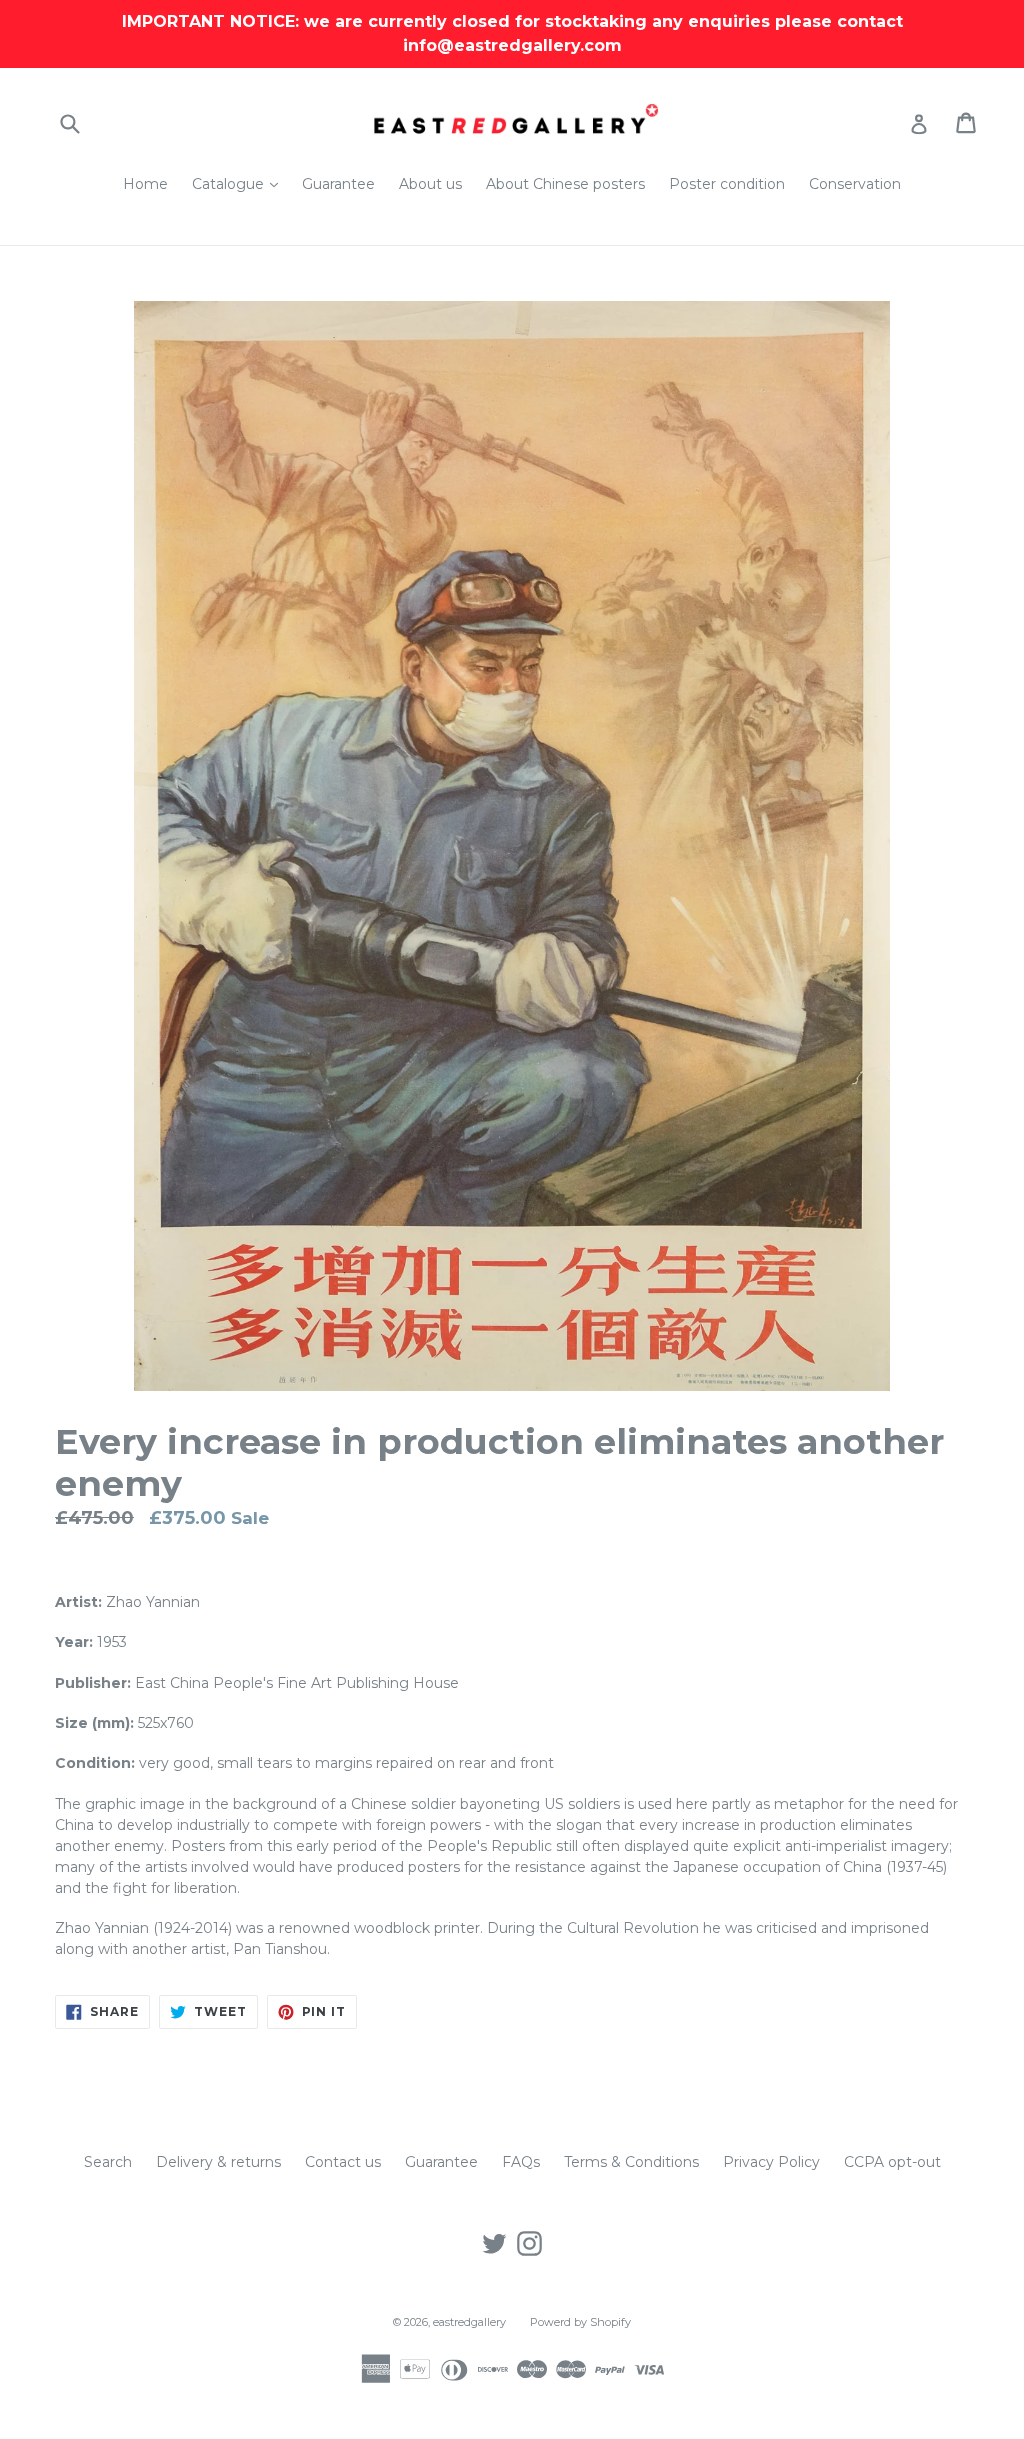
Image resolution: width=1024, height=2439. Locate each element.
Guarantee (338, 184)
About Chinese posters (565, 184)
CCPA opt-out (892, 2162)
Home (145, 184)
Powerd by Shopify (580, 2322)
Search (108, 2162)
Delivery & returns (218, 2162)
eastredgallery (469, 2322)
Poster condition (727, 184)
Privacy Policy (771, 2162)
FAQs (521, 2162)
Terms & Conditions (631, 2162)
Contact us (343, 2162)
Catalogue (240, 183)
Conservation (855, 184)
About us (430, 184)
